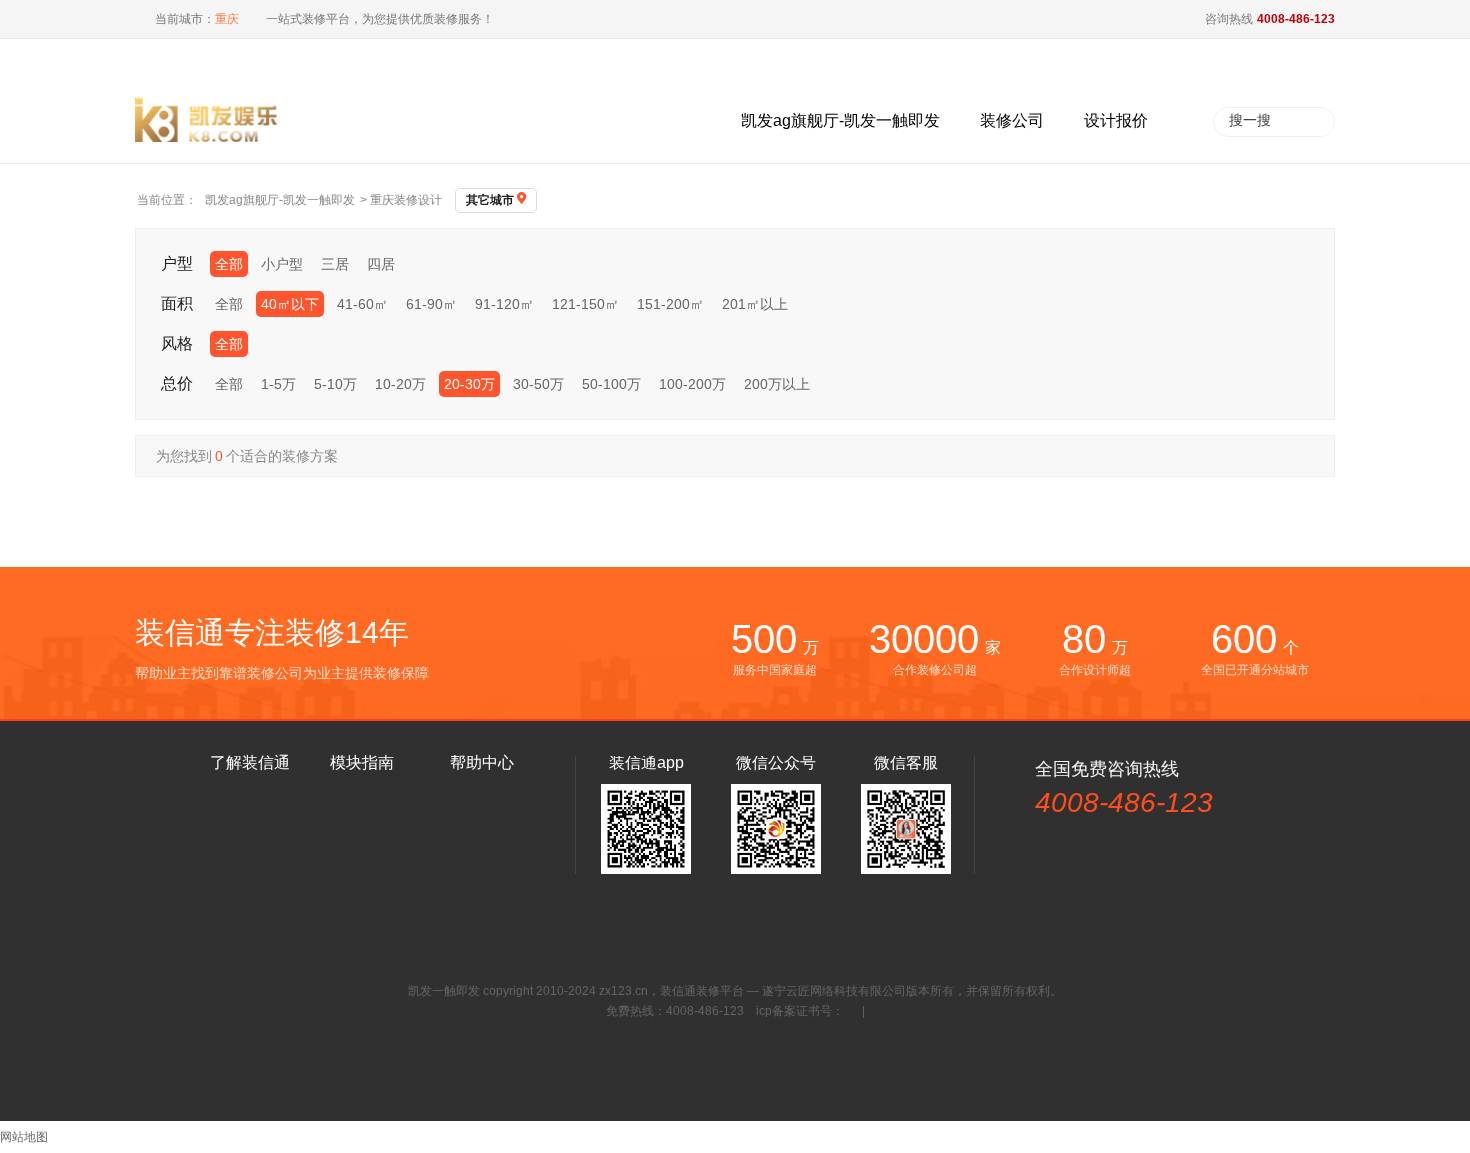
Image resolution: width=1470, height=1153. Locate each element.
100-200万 (692, 384)
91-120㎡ (504, 304)
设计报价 (1116, 120)
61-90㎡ (431, 304)
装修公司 (1012, 120)
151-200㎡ (670, 304)
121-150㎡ (585, 304)
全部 (229, 264)
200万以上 (777, 384)
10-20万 (400, 384)
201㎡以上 (755, 304)
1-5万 (278, 384)
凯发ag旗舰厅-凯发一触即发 (840, 120)
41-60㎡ (362, 304)
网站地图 (24, 1137)
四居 (381, 264)
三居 (335, 264)
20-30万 (469, 384)
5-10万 (335, 384)
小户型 (282, 264)
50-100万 (611, 384)
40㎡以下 (290, 304)
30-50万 (538, 384)
